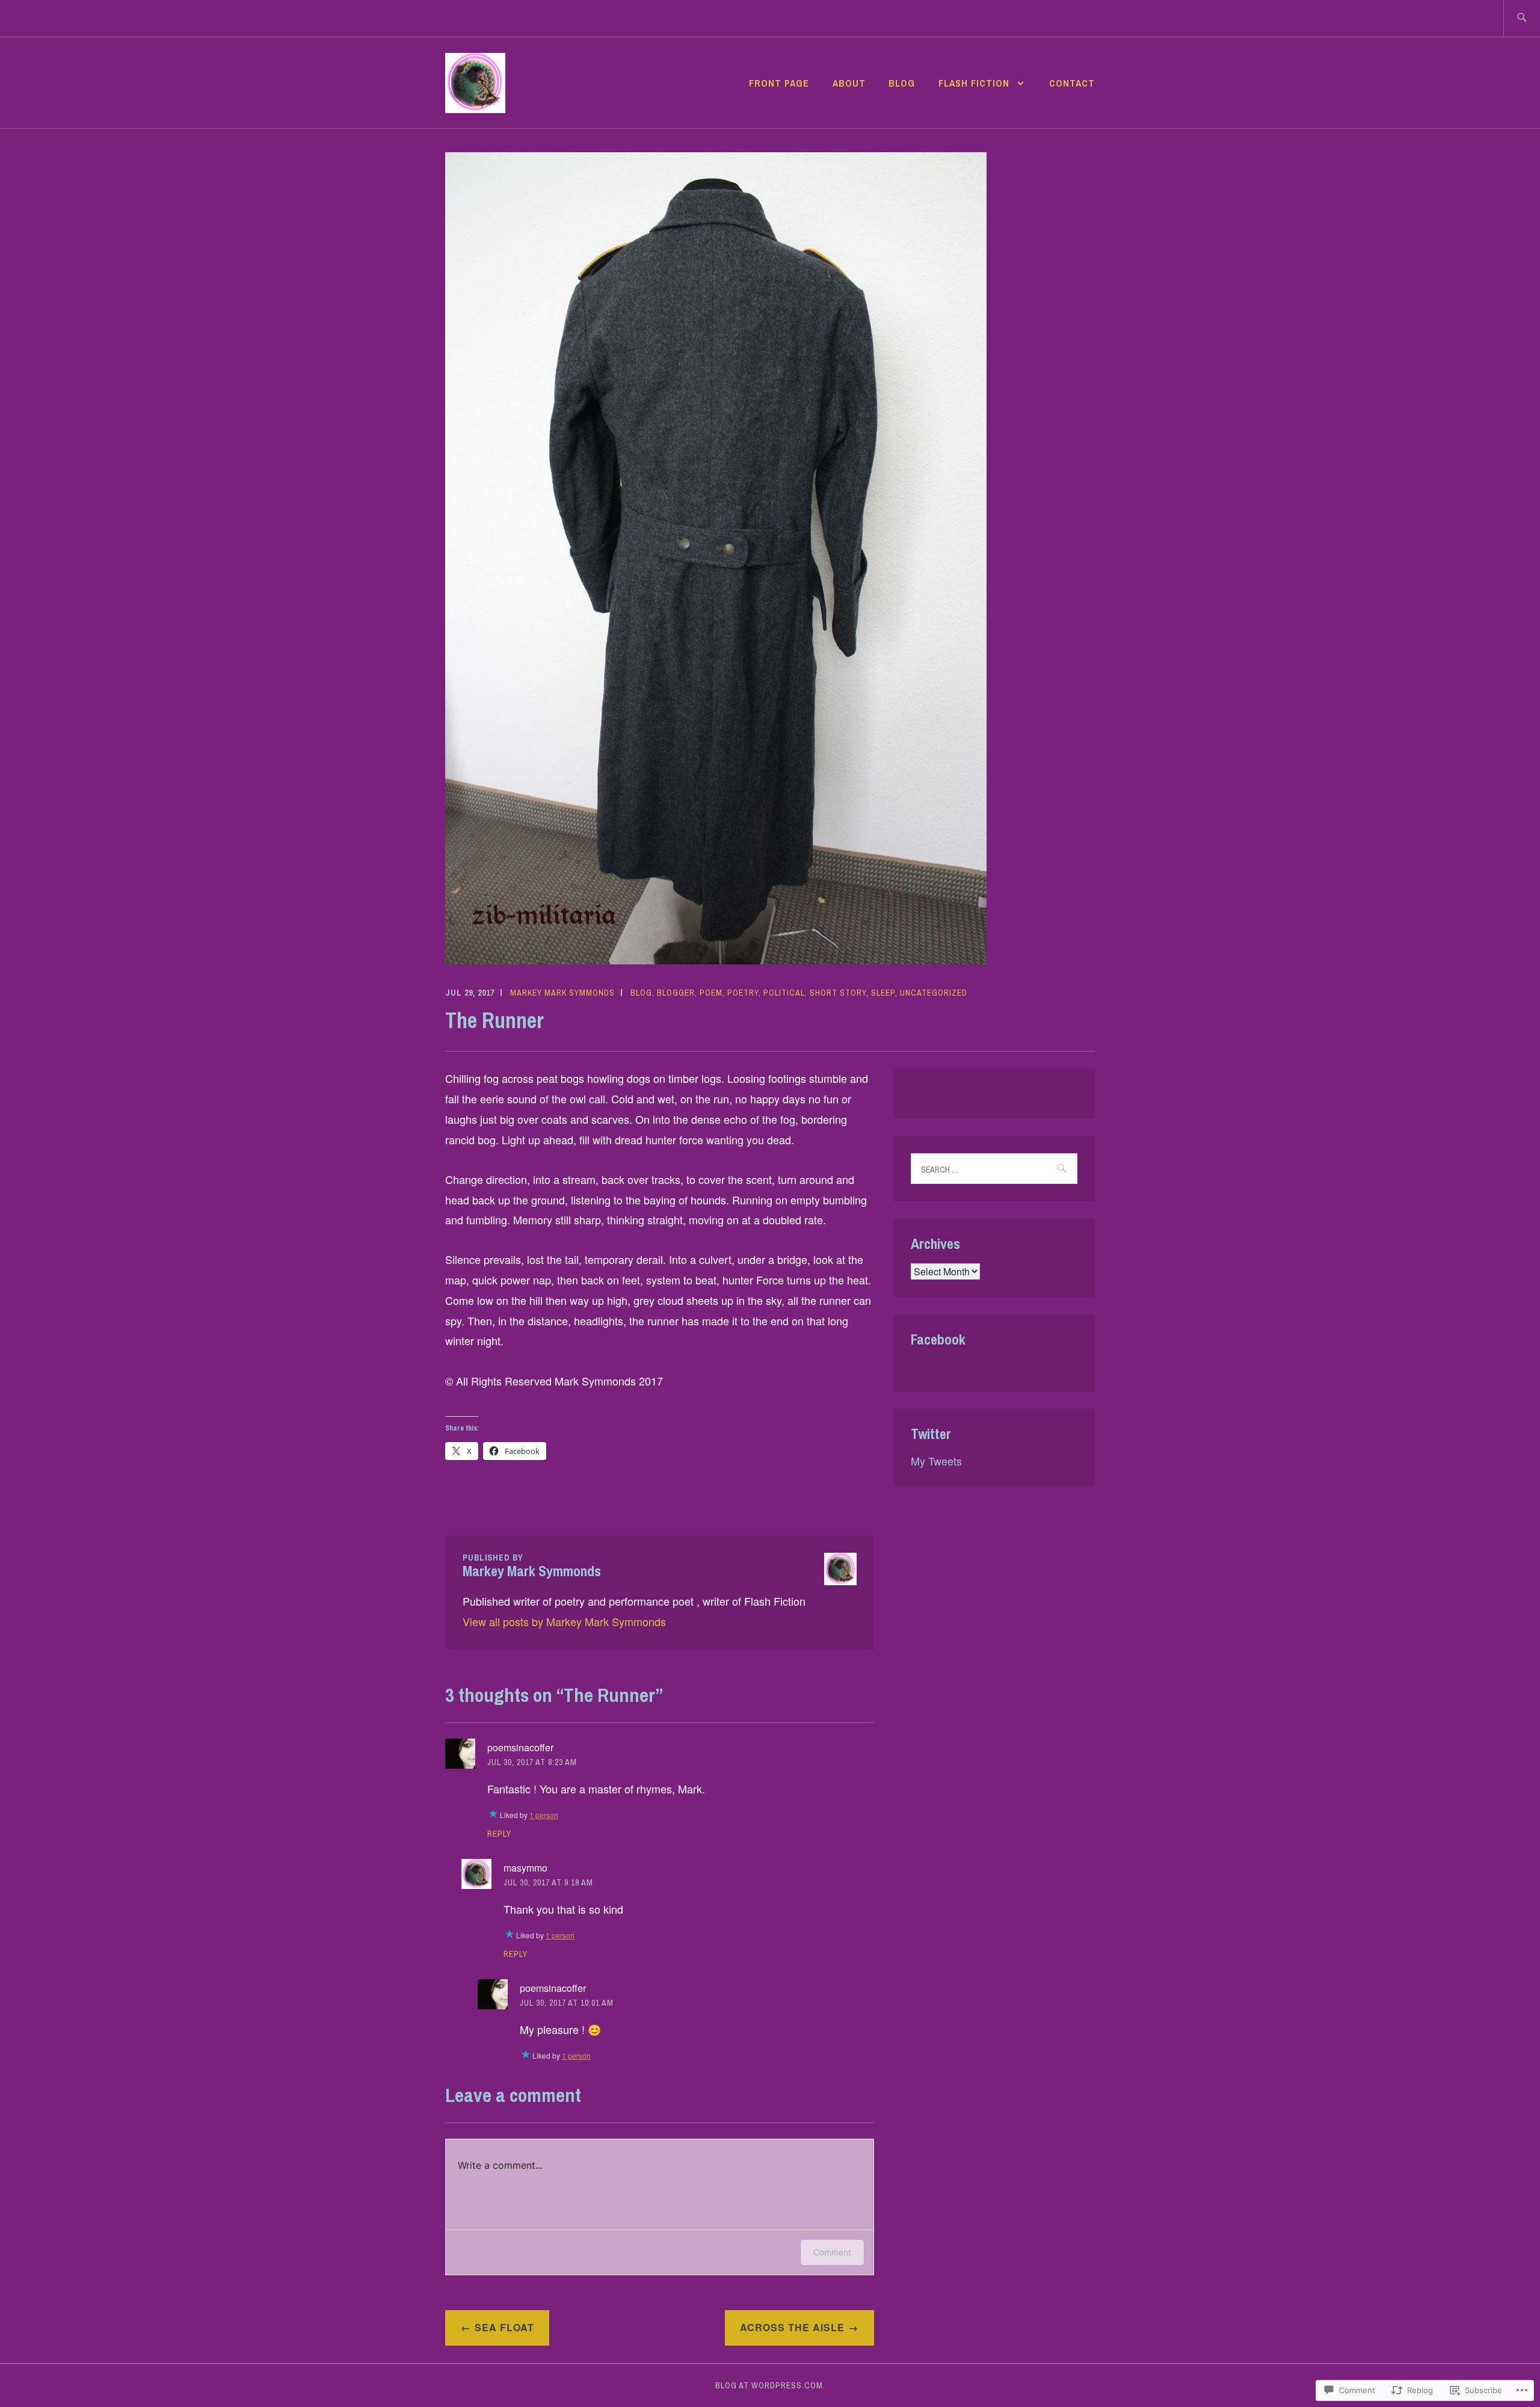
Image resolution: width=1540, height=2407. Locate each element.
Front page (779, 83)
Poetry (743, 993)
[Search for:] (1522, 18)
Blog (902, 83)
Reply (499, 1834)
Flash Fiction (975, 83)
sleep (883, 993)
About (849, 83)
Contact (1072, 83)
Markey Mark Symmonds (562, 993)
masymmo (525, 1868)
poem (711, 993)
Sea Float (504, 2327)
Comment (832, 2252)
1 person (544, 1815)
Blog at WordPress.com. (770, 2385)
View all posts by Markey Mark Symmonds (564, 1621)
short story (838, 993)
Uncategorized (934, 993)
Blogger (676, 993)
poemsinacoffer (520, 1747)
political (784, 993)
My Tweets (936, 1461)
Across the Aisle (792, 2327)
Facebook (938, 1339)
